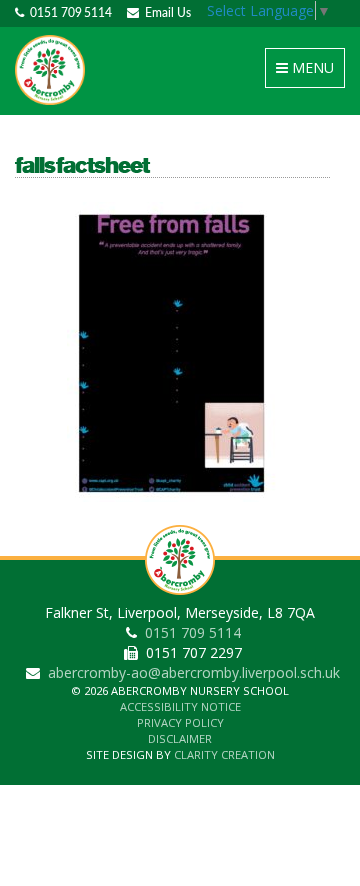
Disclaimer (180, 738)
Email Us (165, 13)
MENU (308, 72)
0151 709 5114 (68, 13)
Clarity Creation (224, 754)
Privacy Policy (180, 722)
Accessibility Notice (180, 706)
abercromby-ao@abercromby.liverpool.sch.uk (194, 672)
